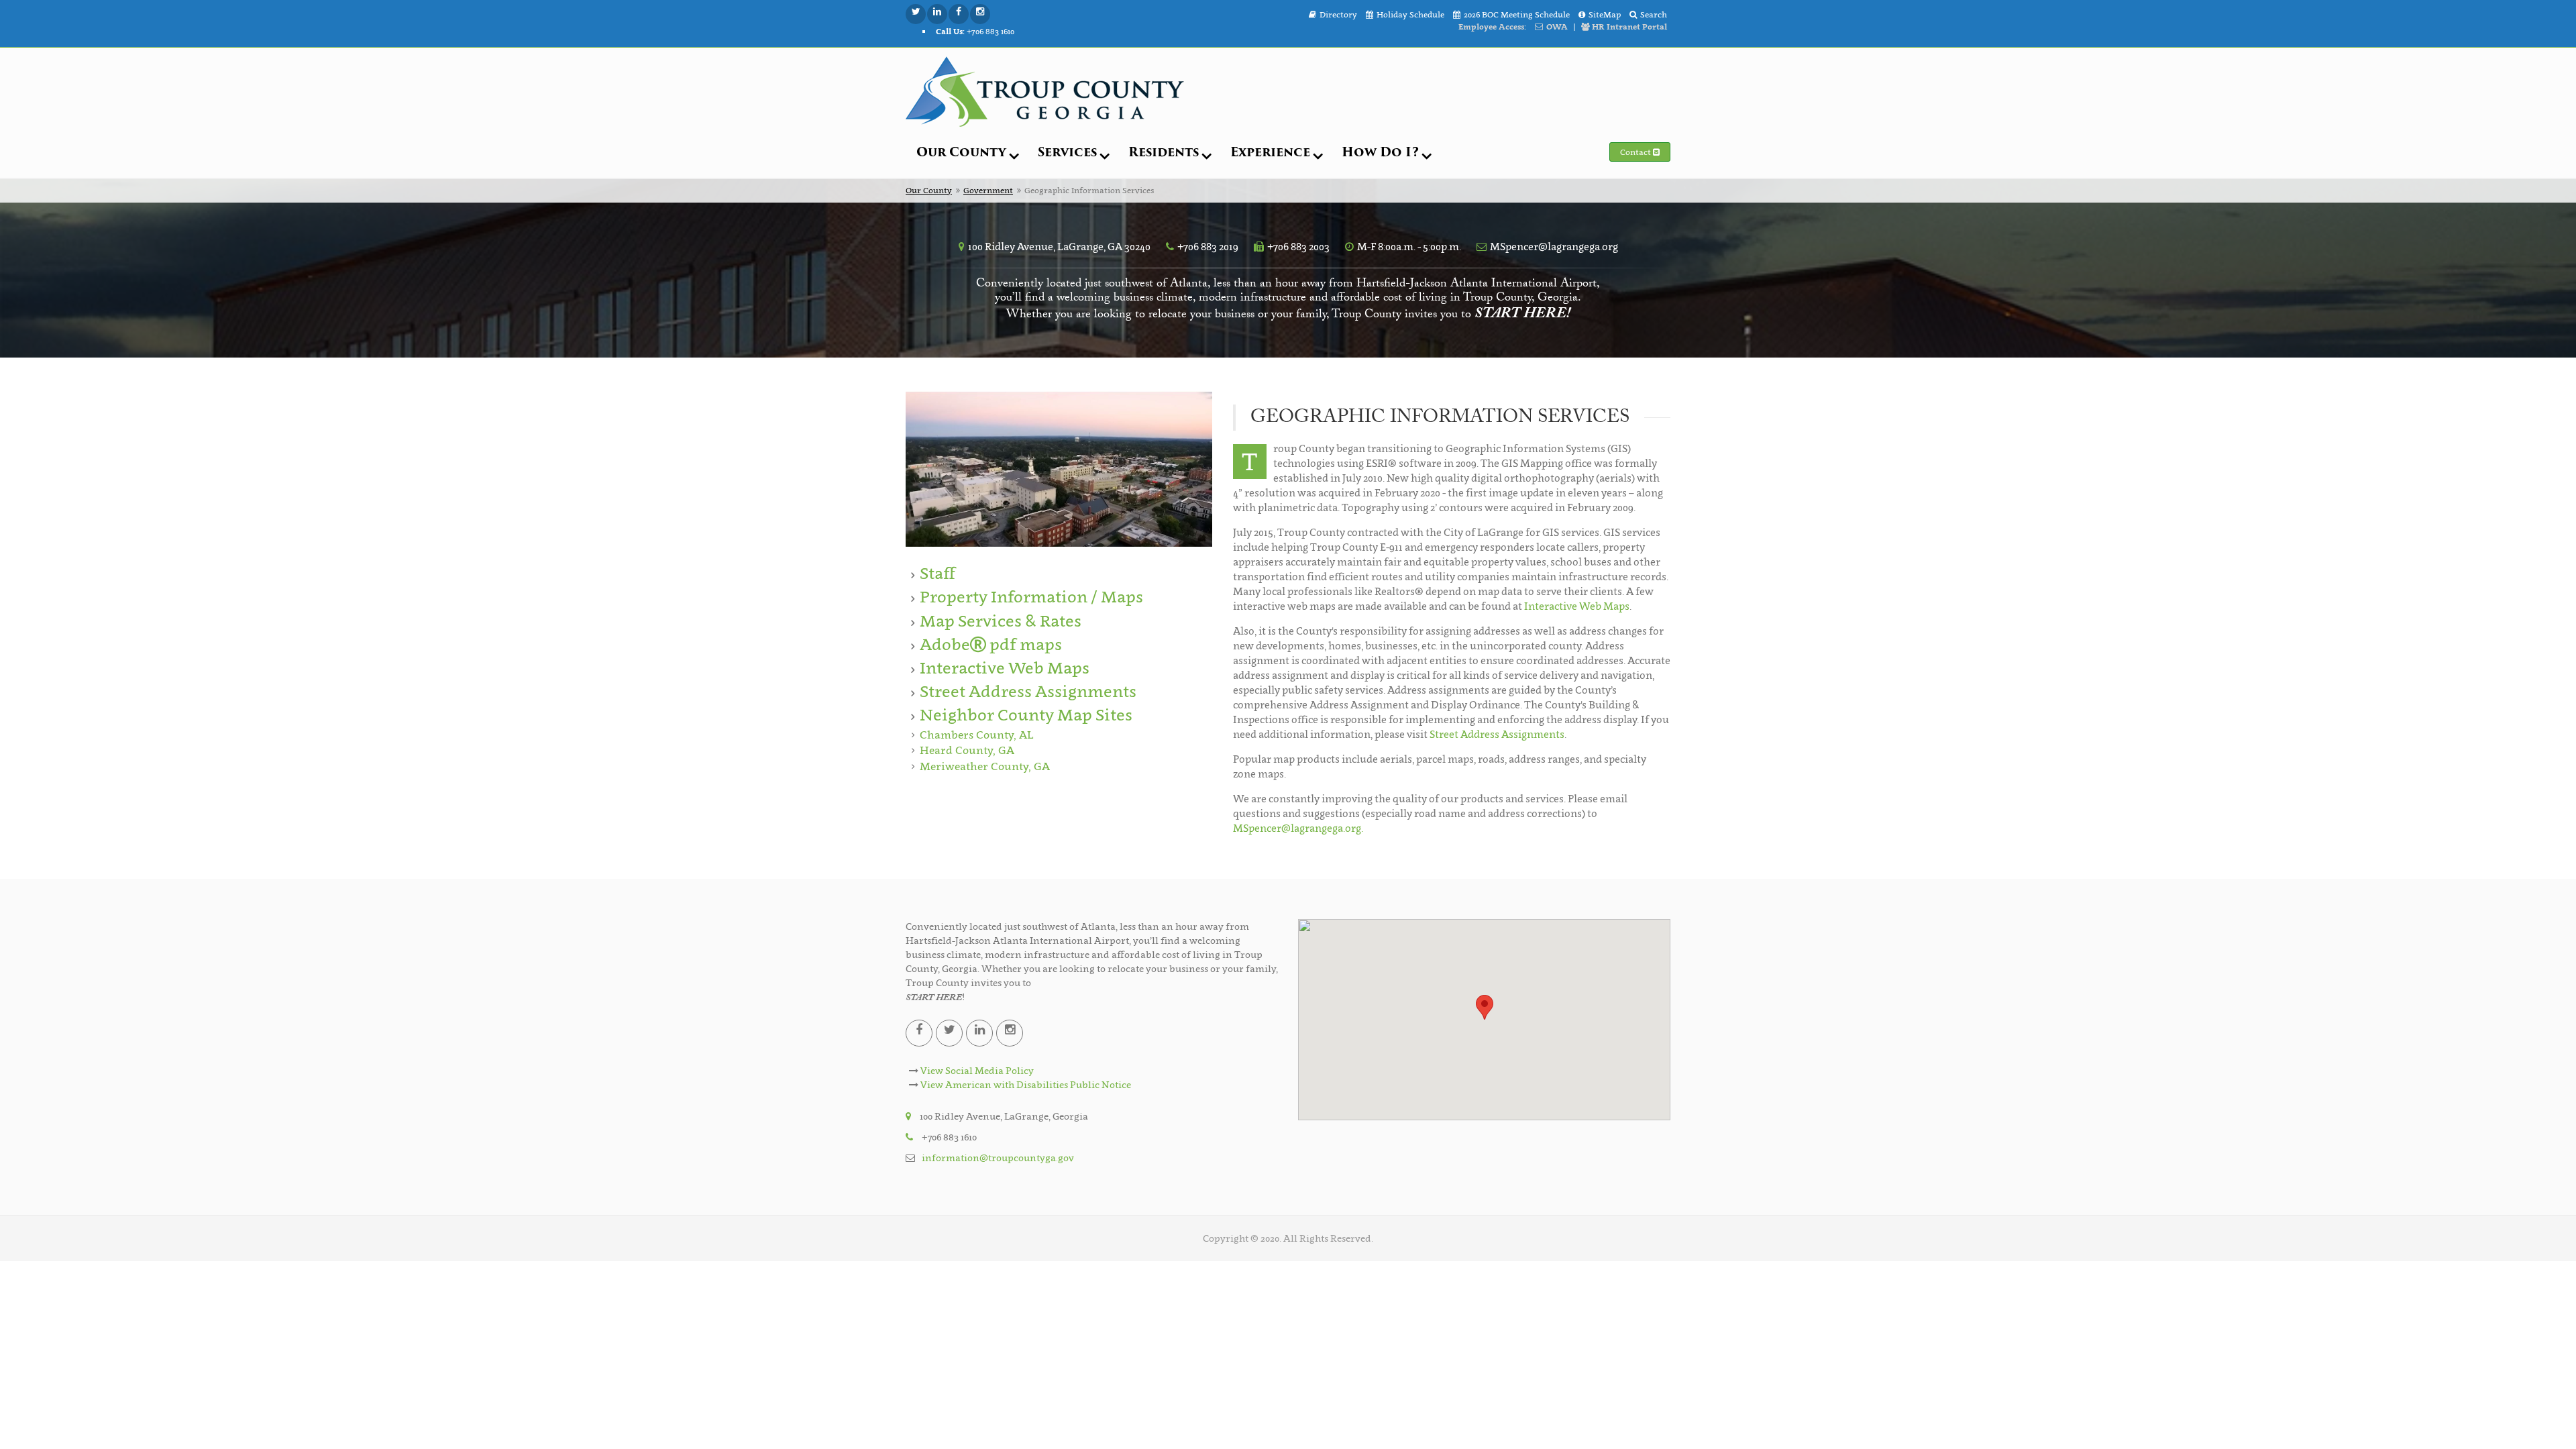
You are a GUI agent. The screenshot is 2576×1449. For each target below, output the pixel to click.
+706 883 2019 (1208, 246)
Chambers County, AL (976, 735)
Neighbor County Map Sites (1026, 715)
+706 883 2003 (1298, 246)
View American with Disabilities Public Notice (1025, 1084)
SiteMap (1605, 14)
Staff (937, 573)
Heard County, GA (967, 750)
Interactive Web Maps (1005, 668)
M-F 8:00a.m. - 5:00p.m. (1409, 246)
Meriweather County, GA (985, 766)
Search (1654, 14)
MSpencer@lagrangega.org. (1298, 828)
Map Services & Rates (1001, 621)
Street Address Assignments (1028, 691)
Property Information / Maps (1031, 597)
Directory (1338, 14)
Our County (929, 190)
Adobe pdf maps (991, 644)
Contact (1636, 152)
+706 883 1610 (975, 31)
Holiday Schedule (1410, 14)
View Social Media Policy (976, 1070)
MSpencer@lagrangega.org (1554, 246)
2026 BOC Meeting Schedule (1517, 14)
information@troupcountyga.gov (998, 1158)
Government (988, 190)
